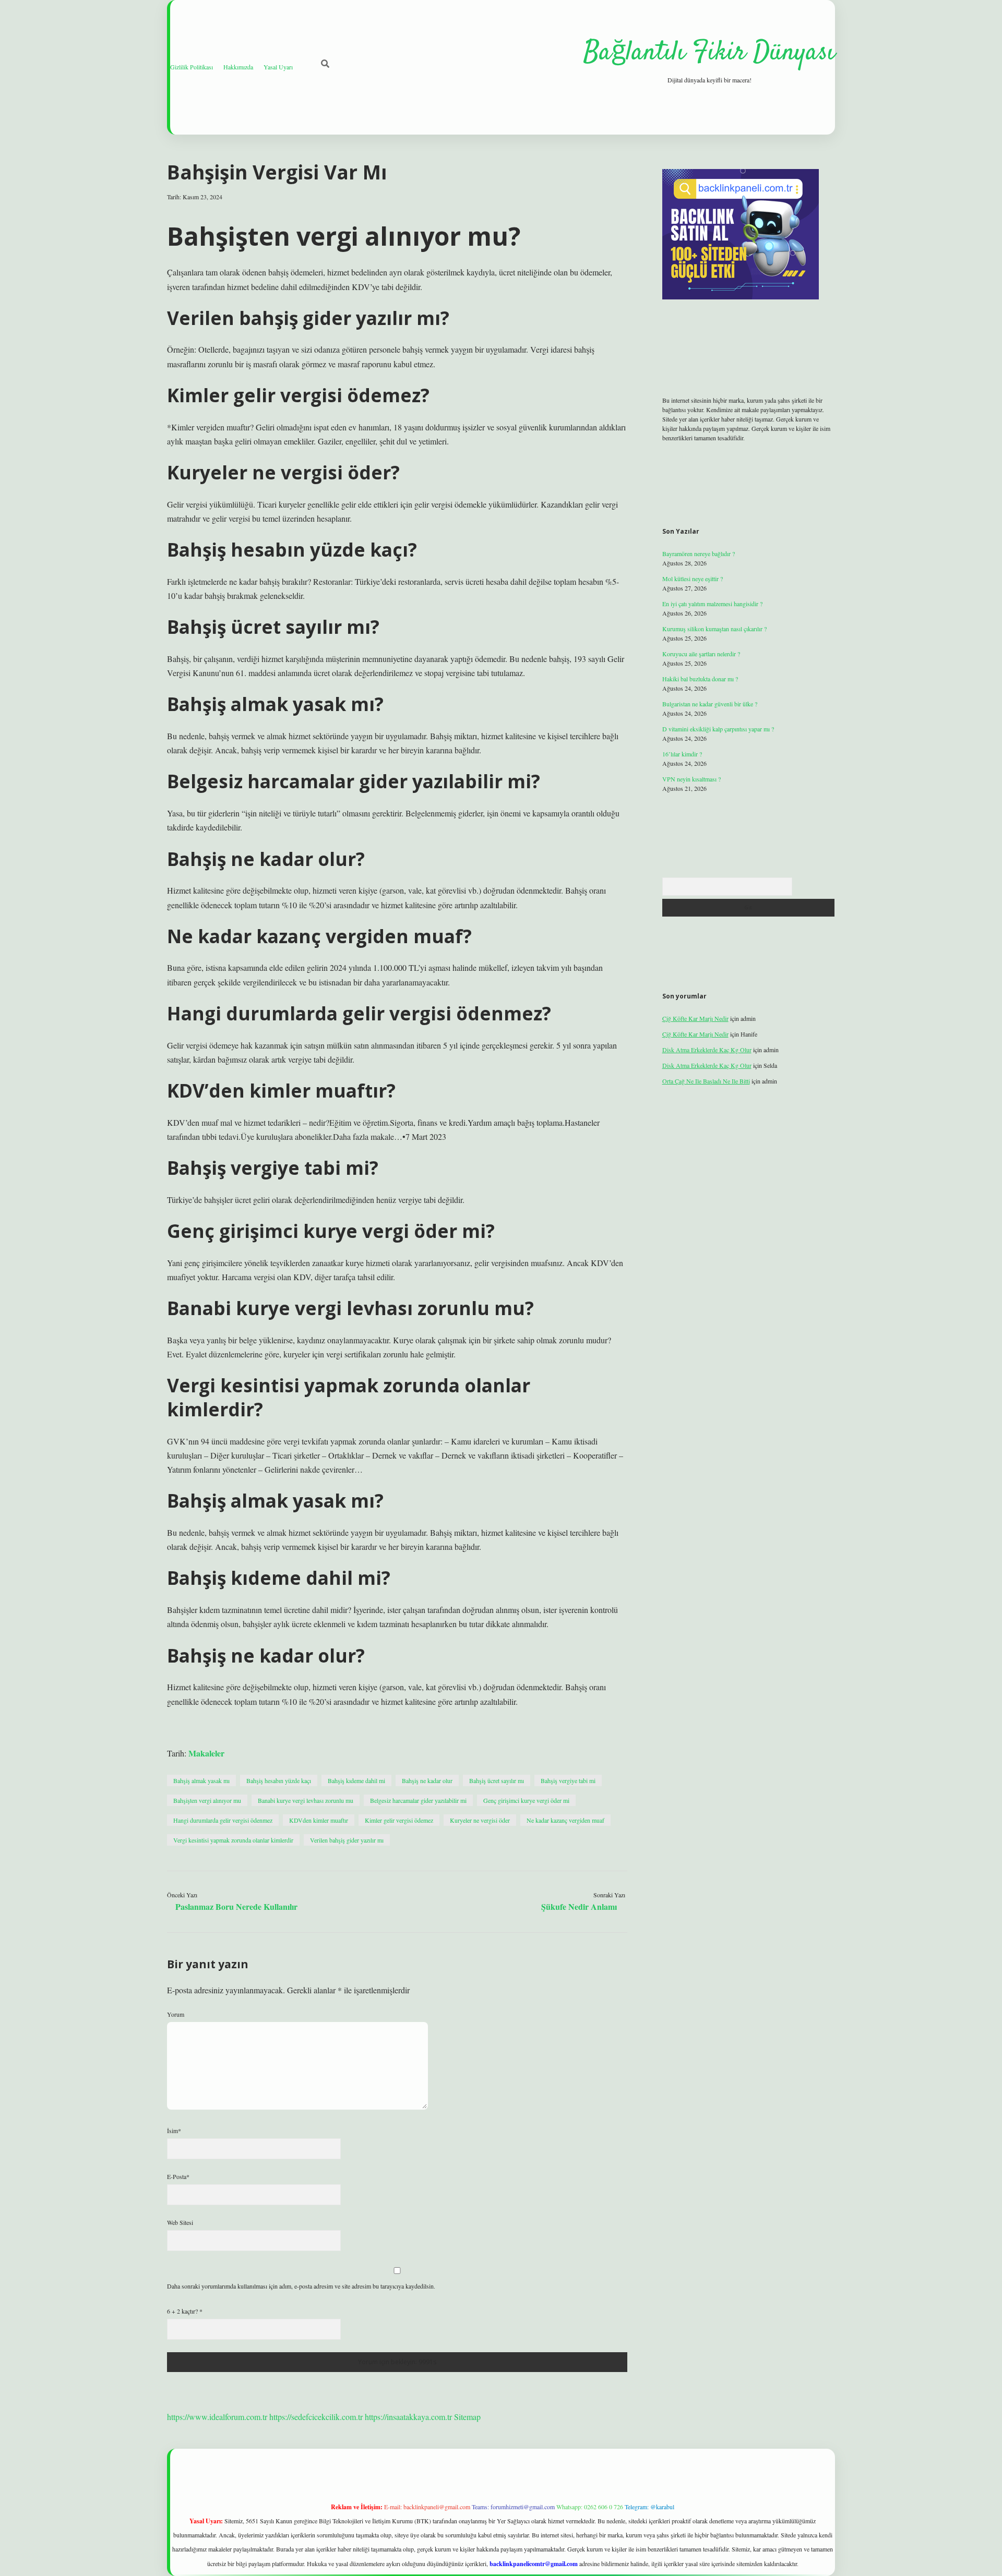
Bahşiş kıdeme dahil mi (356, 1780)
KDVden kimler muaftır (319, 1820)
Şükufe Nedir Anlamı (579, 1906)
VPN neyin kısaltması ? (691, 779)
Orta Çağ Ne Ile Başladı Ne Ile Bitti (706, 1081)
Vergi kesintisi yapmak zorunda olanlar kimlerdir (233, 1840)
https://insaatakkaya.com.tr (408, 2417)
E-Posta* (178, 2176)
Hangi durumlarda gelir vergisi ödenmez (223, 1820)
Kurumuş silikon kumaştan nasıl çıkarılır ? (714, 629)
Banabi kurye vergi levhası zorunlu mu (306, 1800)
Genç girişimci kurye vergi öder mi (526, 1800)
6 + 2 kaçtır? (185, 2311)
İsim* (174, 2130)
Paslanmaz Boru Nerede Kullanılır (236, 1906)
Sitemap (467, 2417)
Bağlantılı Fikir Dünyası (709, 53)
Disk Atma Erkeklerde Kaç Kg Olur (707, 1050)
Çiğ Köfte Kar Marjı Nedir (695, 1018)
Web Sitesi (180, 2222)
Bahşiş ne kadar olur (427, 1780)
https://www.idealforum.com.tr (217, 2417)
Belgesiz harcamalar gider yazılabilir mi (418, 1800)
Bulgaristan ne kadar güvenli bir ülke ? (710, 704)
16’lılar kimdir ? (682, 754)
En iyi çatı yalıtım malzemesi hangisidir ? (712, 604)
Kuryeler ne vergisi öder (480, 1820)
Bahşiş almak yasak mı (201, 1780)
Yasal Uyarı (278, 67)
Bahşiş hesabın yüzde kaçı (279, 1780)
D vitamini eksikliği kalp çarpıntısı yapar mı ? (718, 729)
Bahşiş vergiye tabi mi (568, 1780)
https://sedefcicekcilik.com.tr (316, 2417)
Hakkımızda (238, 67)
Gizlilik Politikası (192, 67)
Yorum (176, 2014)
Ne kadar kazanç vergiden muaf (565, 1820)
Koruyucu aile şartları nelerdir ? (701, 654)
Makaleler (206, 1753)
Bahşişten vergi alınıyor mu (207, 1800)
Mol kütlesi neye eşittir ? (693, 579)
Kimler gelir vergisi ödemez (399, 1820)
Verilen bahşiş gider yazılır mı (347, 1840)
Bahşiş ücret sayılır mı (497, 1780)
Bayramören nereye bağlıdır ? (699, 553)
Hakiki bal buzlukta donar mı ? (700, 679)
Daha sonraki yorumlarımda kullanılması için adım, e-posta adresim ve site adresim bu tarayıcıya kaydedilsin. (301, 2286)
